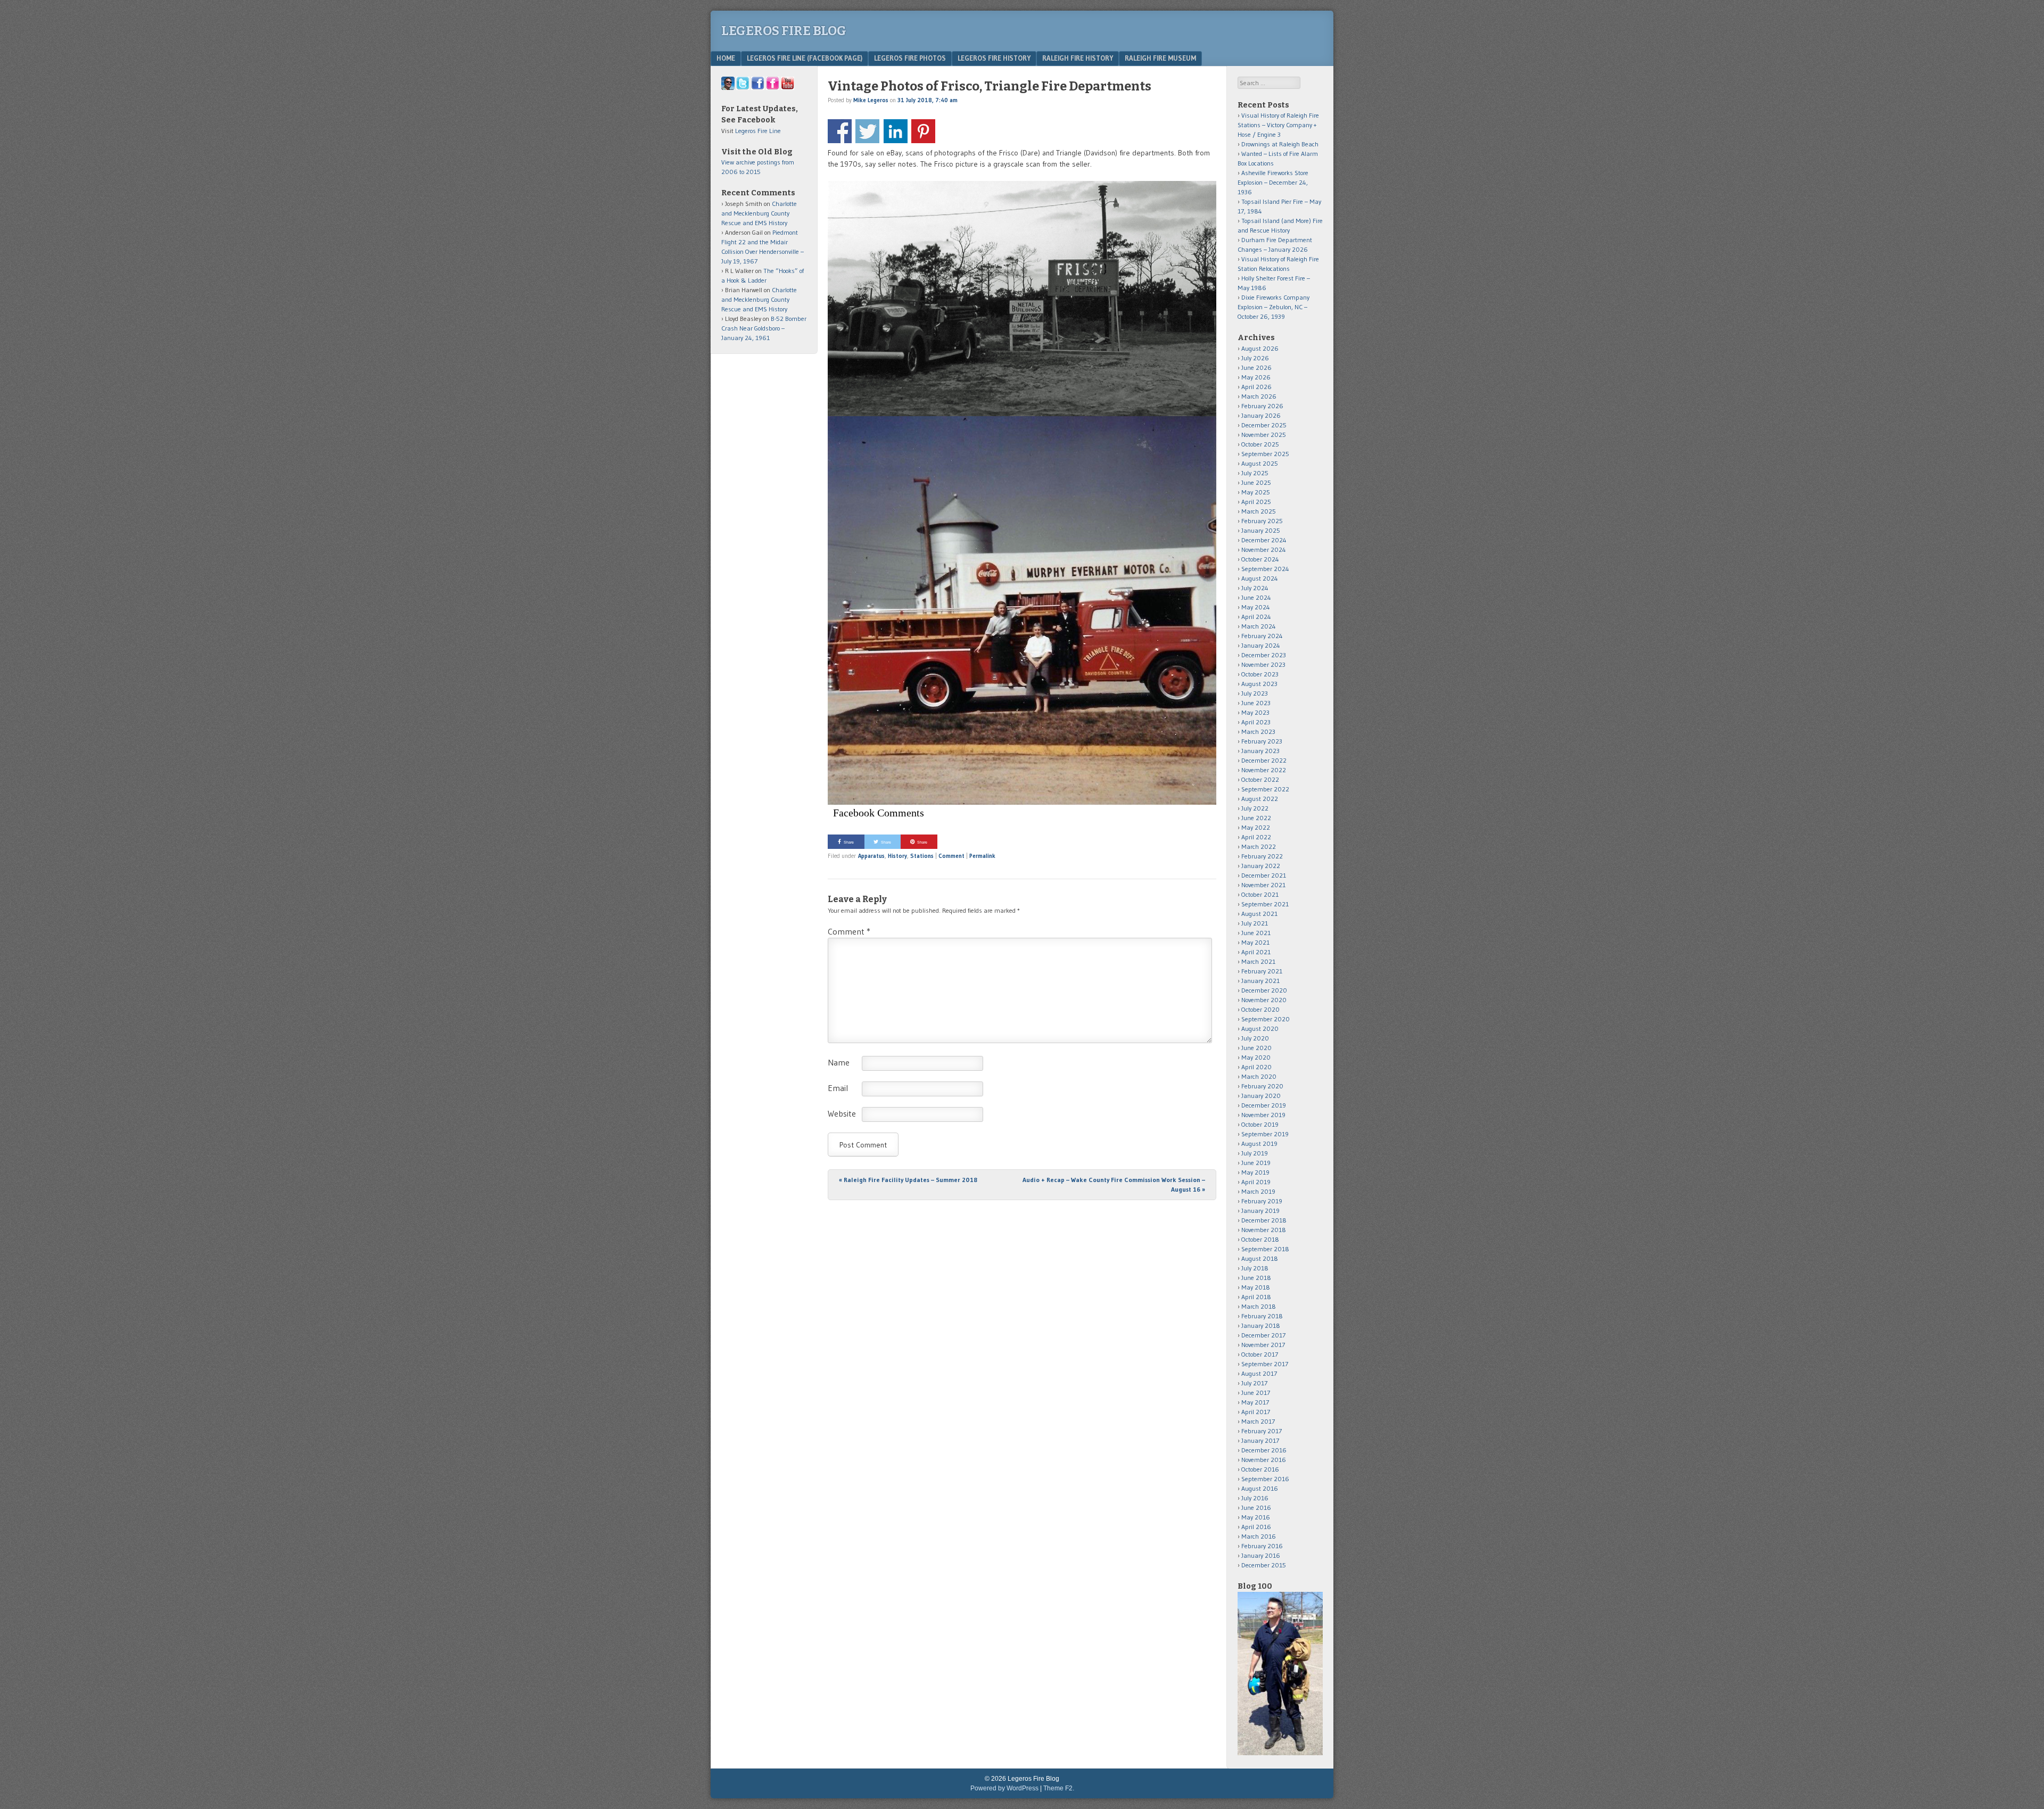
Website (842, 1113)
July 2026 (1255, 358)
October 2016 (1260, 1469)
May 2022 (1256, 827)
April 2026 (1256, 387)
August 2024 (1260, 578)
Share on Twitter (867, 131)
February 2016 (1262, 1546)
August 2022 (1260, 799)
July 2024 (1255, 588)
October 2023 (1260, 674)
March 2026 (1259, 396)
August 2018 (1260, 1258)
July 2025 (1255, 473)
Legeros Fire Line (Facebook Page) (805, 58)
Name (839, 1062)
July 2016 (1255, 1498)
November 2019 (1263, 1115)
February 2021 (1262, 971)
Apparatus (871, 856)
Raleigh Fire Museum (1160, 58)
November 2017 (1263, 1345)
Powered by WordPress (1004, 1788)
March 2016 (1259, 1536)
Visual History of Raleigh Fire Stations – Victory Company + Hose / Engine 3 (1278, 125)
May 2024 (1256, 607)
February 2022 (1262, 856)
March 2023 (1258, 732)
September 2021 (1265, 904)
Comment (951, 856)
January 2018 (1261, 1325)
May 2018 (1256, 1287)
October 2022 (1260, 779)
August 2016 (1260, 1488)
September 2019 (1265, 1134)
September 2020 (1266, 1019)
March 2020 (1259, 1076)
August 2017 (1259, 1373)
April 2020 (1256, 1067)
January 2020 (1261, 1096)
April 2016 (1256, 1527)
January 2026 (1261, 415)
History (897, 856)
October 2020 (1260, 1009)
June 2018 (1256, 1278)
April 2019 (1256, 1182)
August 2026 (1260, 348)
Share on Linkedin (896, 131)
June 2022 (1256, 818)
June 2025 (1256, 482)
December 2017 (1263, 1335)
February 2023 (1262, 741)
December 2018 (1264, 1220)
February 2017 (1262, 1431)
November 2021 (1263, 885)
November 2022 (1264, 770)
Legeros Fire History (994, 58)
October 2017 (1260, 1354)
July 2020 (1255, 1038)
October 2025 (1260, 444)
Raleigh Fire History (1078, 58)
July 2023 (1255, 693)
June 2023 (1256, 703)
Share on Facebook (840, 131)
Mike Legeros (871, 100)
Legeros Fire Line (758, 131)
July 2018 (1255, 1268)
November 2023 (1263, 664)
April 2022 (1256, 837)
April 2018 (1256, 1297)
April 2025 (1256, 502)
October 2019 (1260, 1124)
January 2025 (1261, 530)
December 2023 (1264, 655)
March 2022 (1259, 846)
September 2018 (1265, 1249)
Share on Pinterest (923, 131)
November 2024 (1264, 550)
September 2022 (1265, 789)
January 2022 (1261, 866)
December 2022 (1264, 760)
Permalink (982, 856)
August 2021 (1259, 914)
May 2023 (1255, 712)
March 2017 (1258, 1421)
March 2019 (1258, 1191)
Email (838, 1088)
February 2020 (1262, 1086)
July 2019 (1255, 1153)
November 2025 (1264, 435)
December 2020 (1264, 990)
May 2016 (1256, 1517)
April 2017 (1256, 1412)
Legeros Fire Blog (784, 31)
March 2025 (1259, 511)
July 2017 (1254, 1383)
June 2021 (1256, 933)
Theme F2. (1059, 1788)
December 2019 (1264, 1105)
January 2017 (1260, 1440)
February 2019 (1262, 1201)
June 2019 (1256, 1163)
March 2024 (1259, 626)
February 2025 (1262, 521)
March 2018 (1259, 1306)
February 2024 (1262, 636)
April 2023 (1256, 722)
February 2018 (1262, 1316)
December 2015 (1264, 1565)
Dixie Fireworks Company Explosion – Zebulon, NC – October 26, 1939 (1274, 307)
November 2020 (1264, 1000)
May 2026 (1256, 377)
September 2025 (1265, 454)
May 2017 (1255, 1402)
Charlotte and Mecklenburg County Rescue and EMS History (759, 213)
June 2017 (1256, 1393)
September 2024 (1265, 569)
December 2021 (1264, 875)
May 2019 (1255, 1172)
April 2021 (1256, 952)
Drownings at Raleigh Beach (1280, 144)
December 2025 (1264, 425)
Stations (922, 856)
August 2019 (1259, 1143)
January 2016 (1261, 1555)
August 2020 (1260, 1029)
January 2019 (1260, 1211)
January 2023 (1260, 751)
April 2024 (1256, 617)
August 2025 (1260, 463)
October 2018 (1260, 1239)
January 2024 (1261, 645)
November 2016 (1264, 1460)
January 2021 (1260, 981)
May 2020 (1256, 1057)
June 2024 (1256, 597)
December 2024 (1264, 540)
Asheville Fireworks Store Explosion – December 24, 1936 (1273, 182)
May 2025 (1256, 492)
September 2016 (1265, 1479)
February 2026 (1262, 406)
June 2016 (1256, 1507)
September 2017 (1265, 1364)
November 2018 (1264, 1230)
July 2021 (1255, 923)
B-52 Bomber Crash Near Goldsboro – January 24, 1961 (764, 328)
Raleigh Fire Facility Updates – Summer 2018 (908, 1180)
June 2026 (1256, 367)
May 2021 (1255, 942)
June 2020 (1256, 1048)
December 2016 (1264, 1450)
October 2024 (1260, 559)
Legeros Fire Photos (910, 58)
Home (726, 58)
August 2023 (1259, 684)
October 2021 (1260, 894)
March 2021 (1258, 961)
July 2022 (1255, 808)
